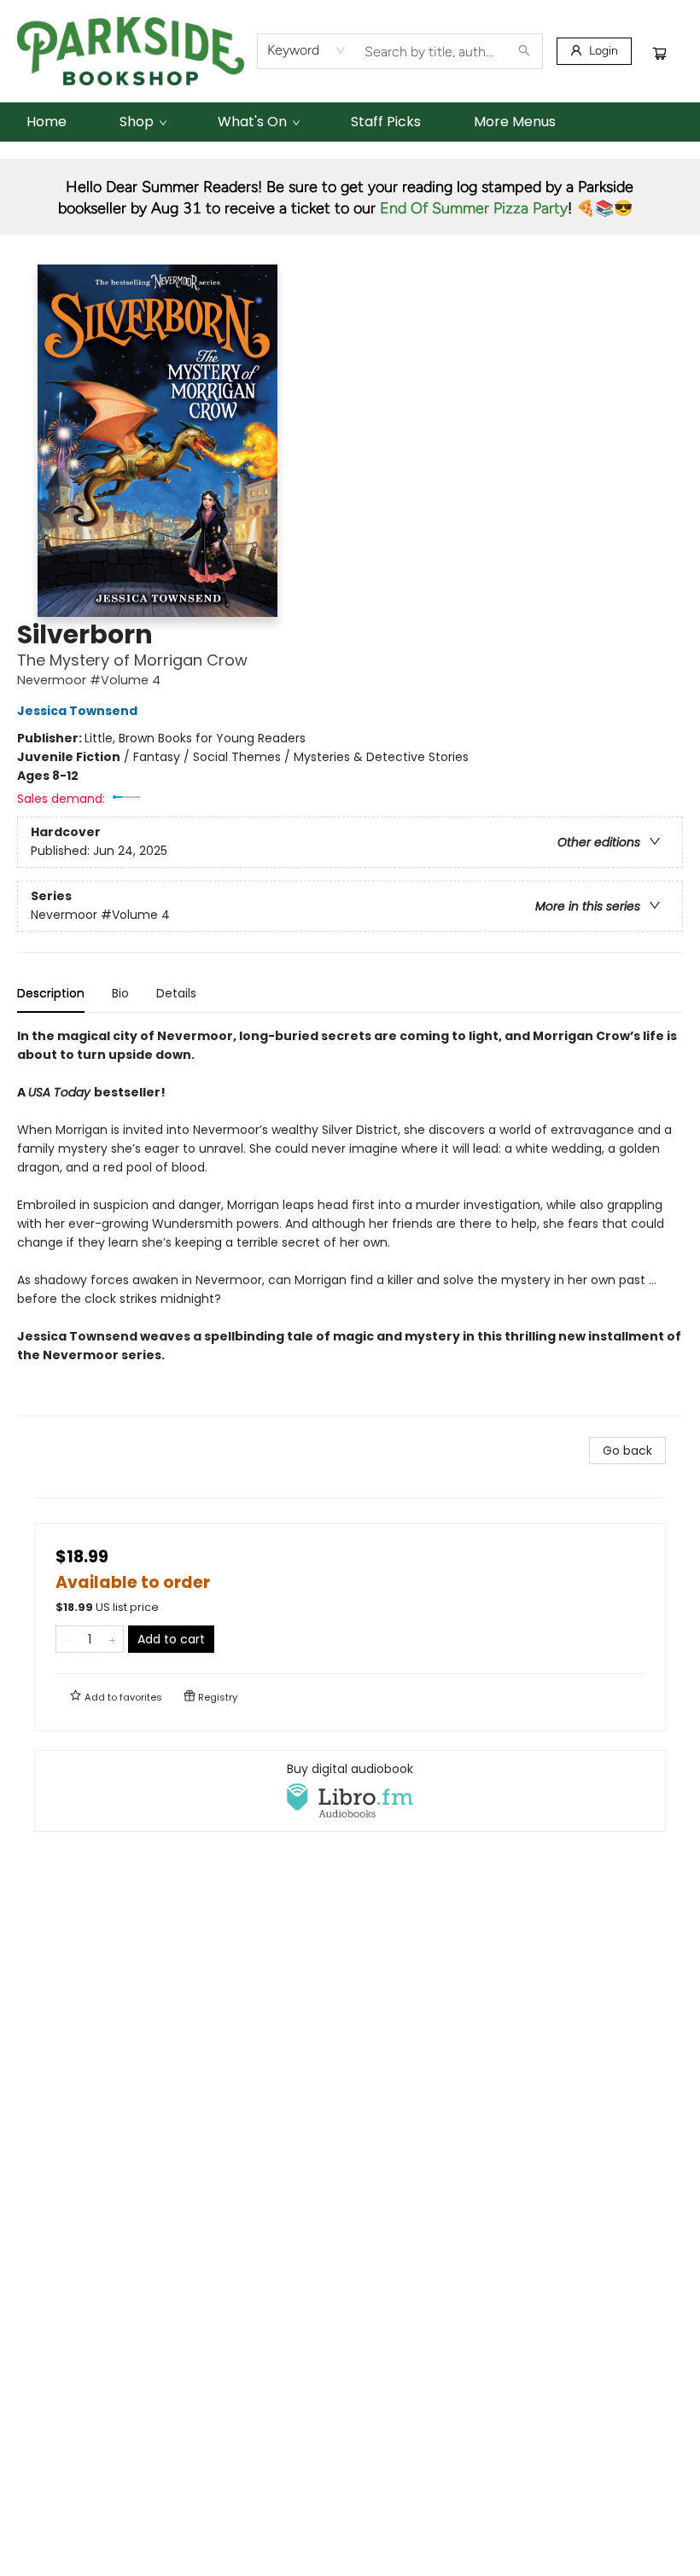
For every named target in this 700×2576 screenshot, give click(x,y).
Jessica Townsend (77, 711)
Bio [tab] (120, 993)
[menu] (350, 122)
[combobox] (307, 50)
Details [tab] (176, 993)
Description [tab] (51, 993)
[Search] (524, 51)
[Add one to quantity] (112, 1639)
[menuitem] (47, 122)
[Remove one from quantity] (67, 1639)
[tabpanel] (350, 1221)
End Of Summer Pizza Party (474, 208)
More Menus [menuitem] (515, 122)
